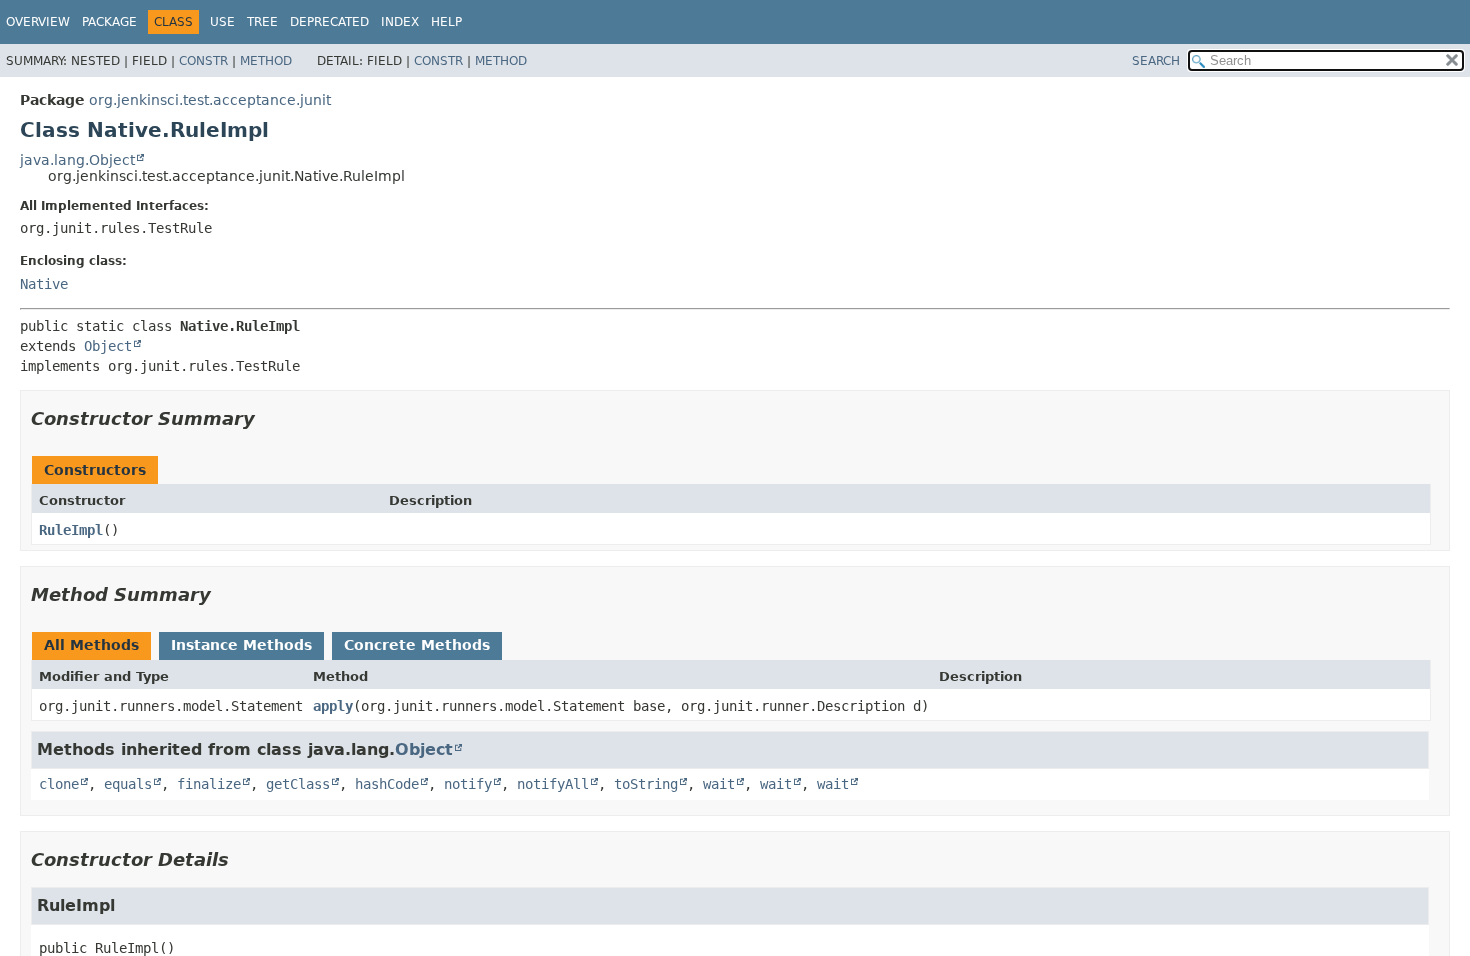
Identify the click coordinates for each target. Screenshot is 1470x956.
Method (266, 61)
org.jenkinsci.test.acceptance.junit (210, 100)
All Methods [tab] (91, 645)
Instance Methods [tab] (241, 645)
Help (446, 22)
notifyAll (553, 784)
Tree (262, 22)
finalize (209, 784)
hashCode (387, 784)
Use (222, 22)
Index (400, 22)
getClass (298, 784)
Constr (203, 61)
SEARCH (1156, 61)
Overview (38, 22)
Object (108, 346)
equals (128, 784)
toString (646, 784)
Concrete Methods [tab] (417, 645)
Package (109, 22)
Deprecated (329, 22)
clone (59, 784)
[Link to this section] (269, 418)
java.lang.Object (77, 160)
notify (468, 784)
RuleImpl (71, 530)
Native (44, 284)
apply (333, 706)
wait (719, 784)
